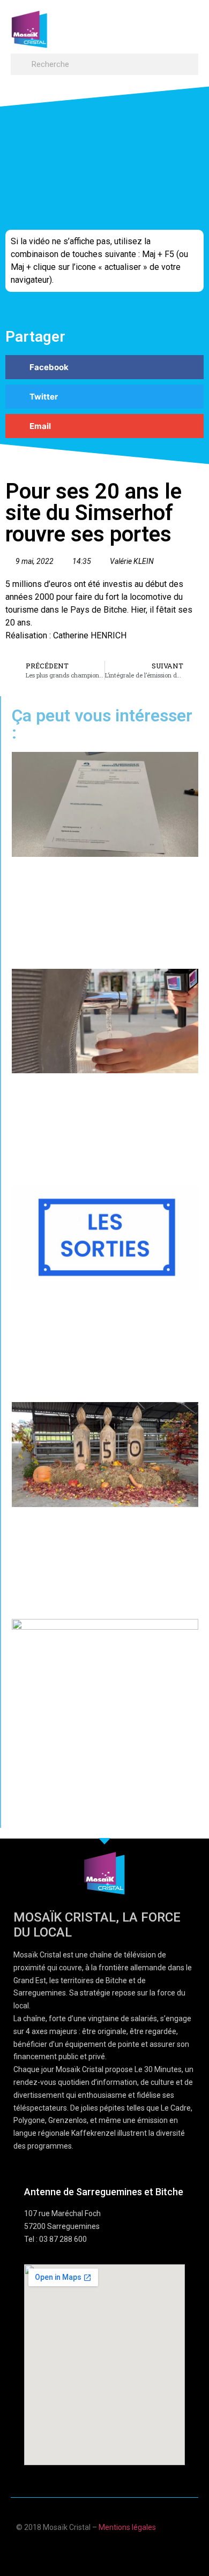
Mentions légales (127, 2527)
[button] (188, 24)
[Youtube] (94, 2551)
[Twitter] (115, 2551)
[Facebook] (73, 2551)
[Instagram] (136, 2551)
